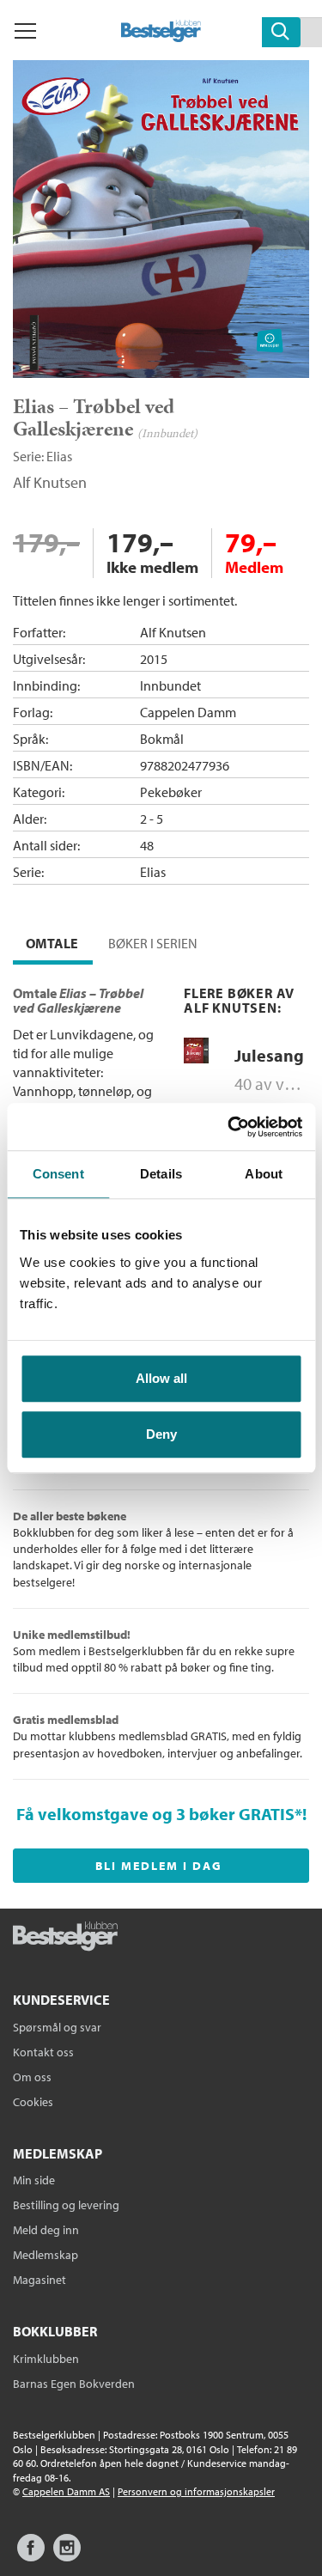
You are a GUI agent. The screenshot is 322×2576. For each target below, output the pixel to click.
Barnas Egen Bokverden (74, 2384)
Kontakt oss (43, 2052)
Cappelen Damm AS (66, 2491)
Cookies (33, 2102)
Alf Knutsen (50, 482)
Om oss (32, 2077)
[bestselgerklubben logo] (65, 1938)
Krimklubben (46, 2359)
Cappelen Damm (188, 712)
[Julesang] (196, 1059)
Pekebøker (171, 792)
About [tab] (264, 1174)
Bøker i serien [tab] (153, 943)
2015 (154, 659)
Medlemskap (46, 2255)
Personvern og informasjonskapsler (196, 2491)
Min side (34, 2180)
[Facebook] (31, 2556)
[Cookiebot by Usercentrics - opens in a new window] (229, 1127)
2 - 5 (152, 819)
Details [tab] (161, 1174)
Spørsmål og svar (57, 2027)
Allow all (161, 1378)
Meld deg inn (46, 2230)
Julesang (269, 1055)
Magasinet (39, 2280)
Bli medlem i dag (159, 1866)
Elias (59, 456)
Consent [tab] (58, 1174)
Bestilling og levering (66, 2205)
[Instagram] (67, 2556)
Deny (161, 1434)
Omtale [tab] (52, 943)
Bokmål (162, 739)
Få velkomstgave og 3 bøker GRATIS (155, 1814)
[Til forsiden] (161, 37)
